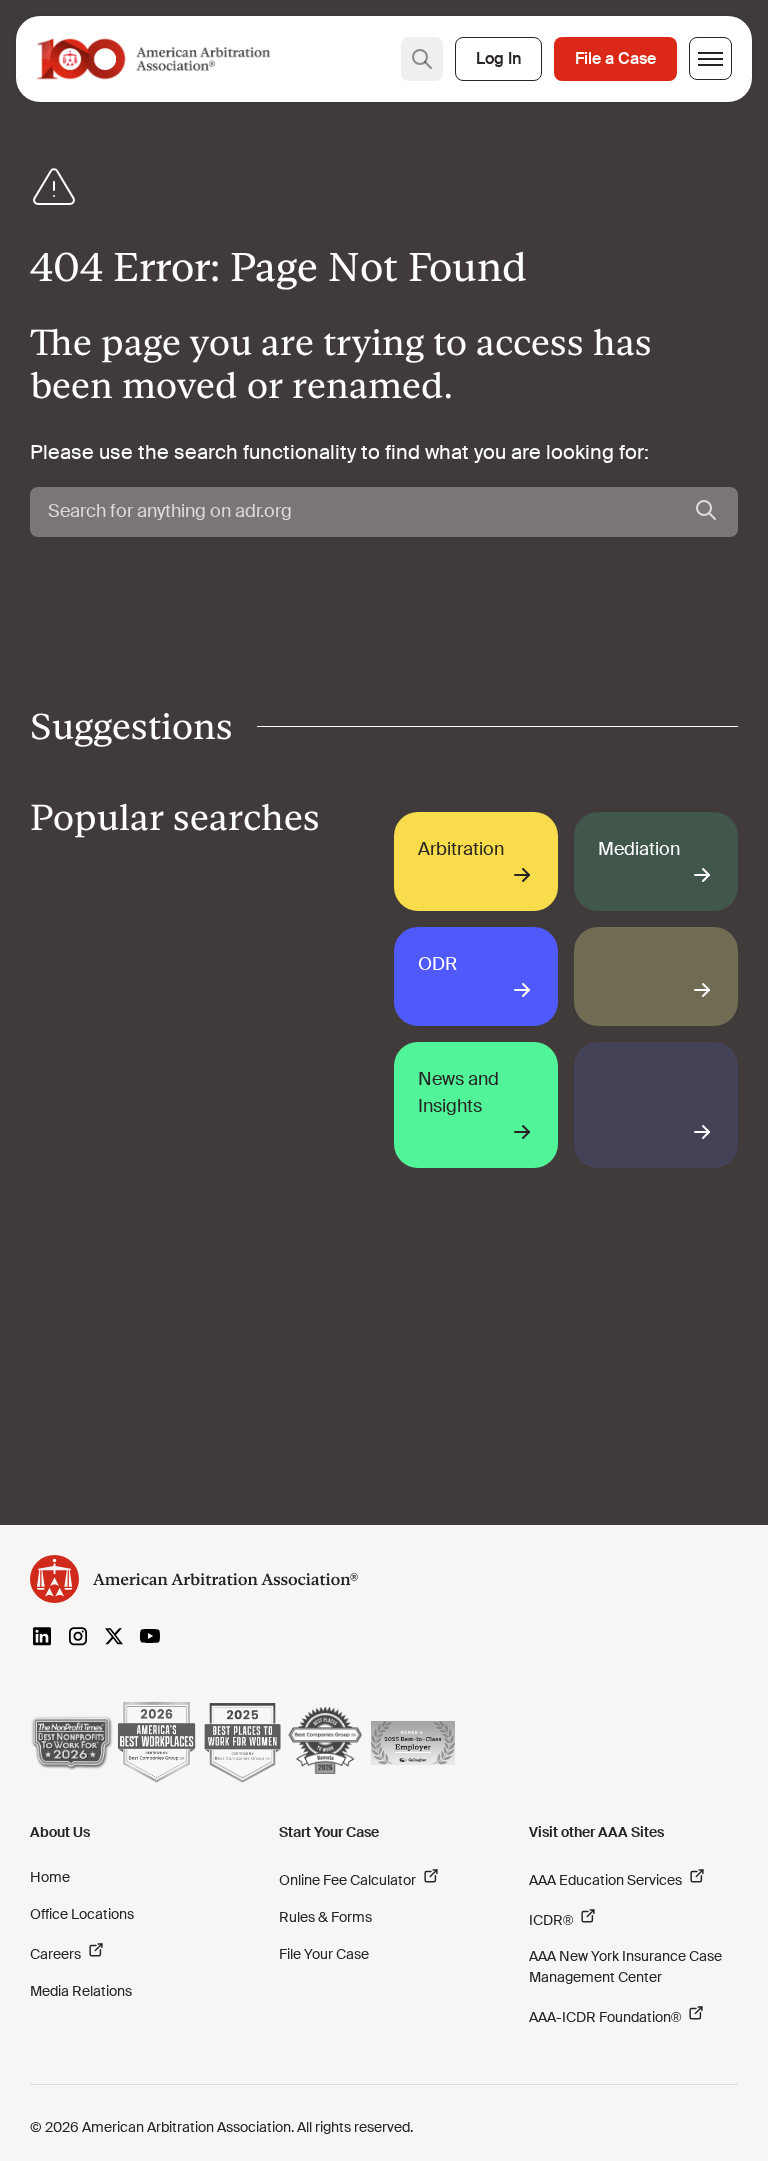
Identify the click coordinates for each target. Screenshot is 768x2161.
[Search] (706, 511)
